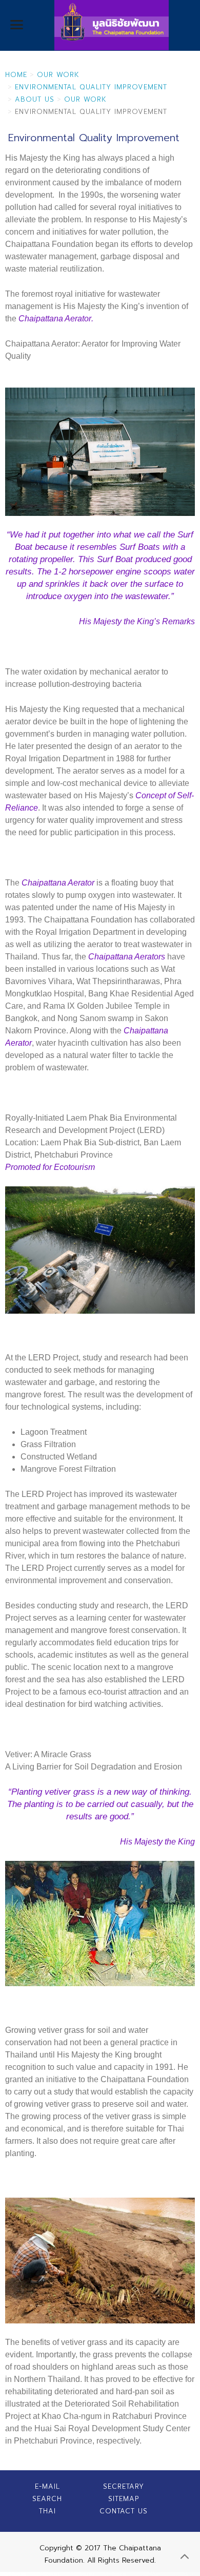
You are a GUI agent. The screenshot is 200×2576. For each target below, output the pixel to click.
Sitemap (124, 2499)
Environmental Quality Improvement (91, 87)
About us (35, 99)
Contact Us (124, 2511)
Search (47, 2499)
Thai (47, 2511)
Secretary (124, 2486)
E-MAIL (47, 2486)
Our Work (58, 75)
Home (16, 75)
